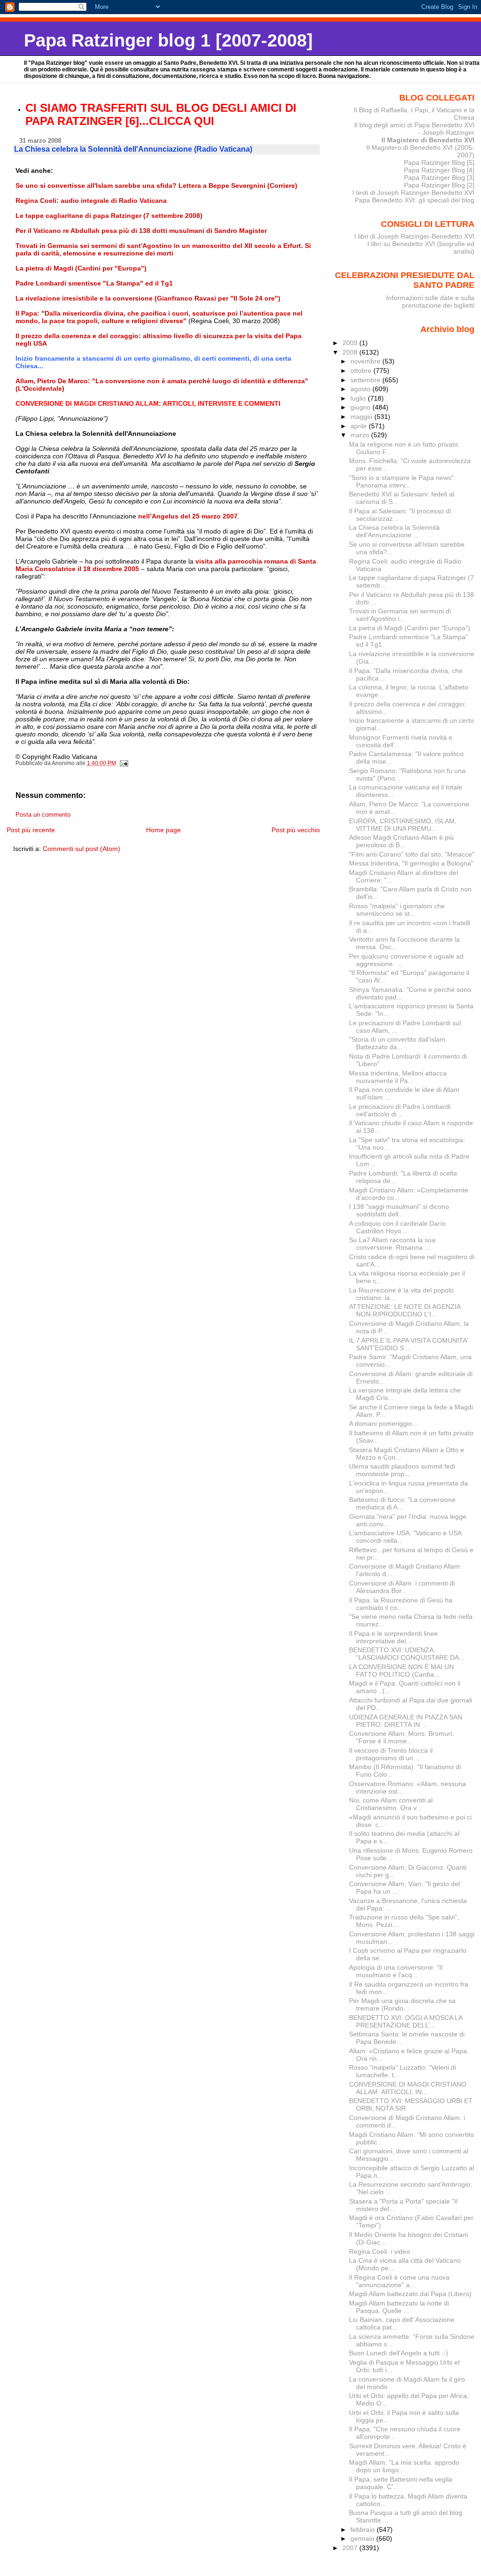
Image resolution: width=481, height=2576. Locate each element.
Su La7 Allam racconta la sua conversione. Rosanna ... (392, 1244)
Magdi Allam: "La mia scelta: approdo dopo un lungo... (404, 2466)
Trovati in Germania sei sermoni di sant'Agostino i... (400, 615)
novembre (366, 361)
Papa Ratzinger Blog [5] (439, 162)
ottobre (362, 371)
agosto (361, 389)
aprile (360, 426)
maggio (362, 417)
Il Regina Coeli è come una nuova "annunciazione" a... (399, 2281)
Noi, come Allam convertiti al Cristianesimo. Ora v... (391, 1804)
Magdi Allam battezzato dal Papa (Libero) (410, 2294)
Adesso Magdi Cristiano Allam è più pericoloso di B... (401, 841)
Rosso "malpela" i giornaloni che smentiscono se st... (397, 910)
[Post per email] (124, 763)
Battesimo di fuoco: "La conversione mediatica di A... (402, 1503)
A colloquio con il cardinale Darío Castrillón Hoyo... (397, 1227)
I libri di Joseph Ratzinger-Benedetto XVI (414, 236)
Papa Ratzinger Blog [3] (439, 178)
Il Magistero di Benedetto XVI (428, 140)
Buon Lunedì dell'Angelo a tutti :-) (399, 2353)
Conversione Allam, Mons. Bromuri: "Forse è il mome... (401, 1737)
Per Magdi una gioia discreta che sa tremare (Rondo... (402, 2004)
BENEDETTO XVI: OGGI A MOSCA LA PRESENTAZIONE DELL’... (406, 2021)
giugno (361, 407)
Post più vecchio (296, 830)
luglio (359, 398)
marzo (361, 435)
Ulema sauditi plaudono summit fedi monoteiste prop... (402, 1470)
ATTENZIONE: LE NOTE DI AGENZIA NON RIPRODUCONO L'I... (405, 1310)
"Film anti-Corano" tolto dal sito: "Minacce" (412, 854)
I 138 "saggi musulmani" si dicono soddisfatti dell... (399, 1210)
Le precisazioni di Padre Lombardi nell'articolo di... (400, 1110)
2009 (351, 343)
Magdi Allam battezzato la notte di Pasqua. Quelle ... (399, 2307)
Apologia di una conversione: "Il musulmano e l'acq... (396, 1971)
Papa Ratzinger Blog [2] (439, 185)
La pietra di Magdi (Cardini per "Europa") (410, 628)
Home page (163, 830)
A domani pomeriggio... (383, 1423)
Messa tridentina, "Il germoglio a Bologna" (411, 863)
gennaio (363, 2538)
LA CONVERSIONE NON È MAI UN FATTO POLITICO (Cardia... (401, 1671)
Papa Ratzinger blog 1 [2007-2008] (168, 40)
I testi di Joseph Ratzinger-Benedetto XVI (413, 193)
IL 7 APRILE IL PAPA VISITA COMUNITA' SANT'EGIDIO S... (409, 1344)
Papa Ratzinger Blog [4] (439, 170)
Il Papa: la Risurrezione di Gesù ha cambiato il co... (401, 1604)
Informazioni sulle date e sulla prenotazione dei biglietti (430, 302)
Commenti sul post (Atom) (81, 849)
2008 (351, 352)
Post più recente (31, 830)
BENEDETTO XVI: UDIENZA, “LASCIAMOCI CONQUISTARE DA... (407, 1654)
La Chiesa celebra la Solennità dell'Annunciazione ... (394, 531)
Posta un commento (43, 815)
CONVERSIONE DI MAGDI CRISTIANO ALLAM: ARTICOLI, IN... (408, 2088)
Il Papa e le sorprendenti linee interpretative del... (393, 1637)
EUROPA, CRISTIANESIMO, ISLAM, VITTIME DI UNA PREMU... (403, 825)
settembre (366, 380)
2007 (351, 2548)
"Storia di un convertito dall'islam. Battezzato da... (398, 1043)
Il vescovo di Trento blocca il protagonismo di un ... (391, 1754)
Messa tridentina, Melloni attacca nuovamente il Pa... (398, 1077)
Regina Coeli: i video (380, 2251)
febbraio (364, 2530)
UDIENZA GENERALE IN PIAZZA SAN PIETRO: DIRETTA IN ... (406, 1721)
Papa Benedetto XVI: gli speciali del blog (415, 200)
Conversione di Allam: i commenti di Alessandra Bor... (402, 1587)
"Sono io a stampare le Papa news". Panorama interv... (402, 481)
